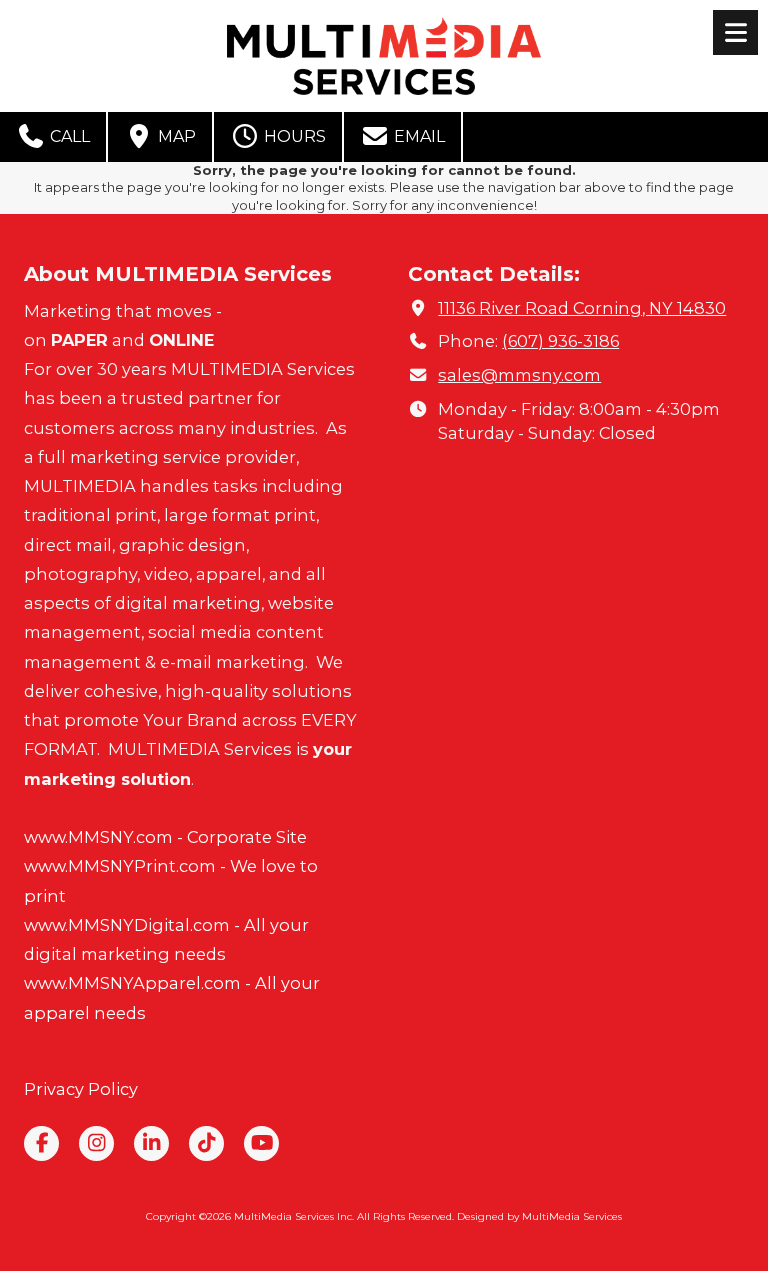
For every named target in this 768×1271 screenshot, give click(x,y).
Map (175, 136)
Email (417, 136)
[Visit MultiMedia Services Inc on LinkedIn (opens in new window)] (151, 1143)
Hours (293, 136)
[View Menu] (735, 32)
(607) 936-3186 (560, 341)
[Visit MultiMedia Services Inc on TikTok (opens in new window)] (206, 1143)
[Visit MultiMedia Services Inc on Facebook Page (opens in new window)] (41, 1143)
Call (68, 136)
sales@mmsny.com (519, 375)
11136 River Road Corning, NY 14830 (582, 308)
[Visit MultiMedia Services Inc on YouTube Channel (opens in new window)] (261, 1143)
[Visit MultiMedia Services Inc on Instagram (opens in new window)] (96, 1143)
